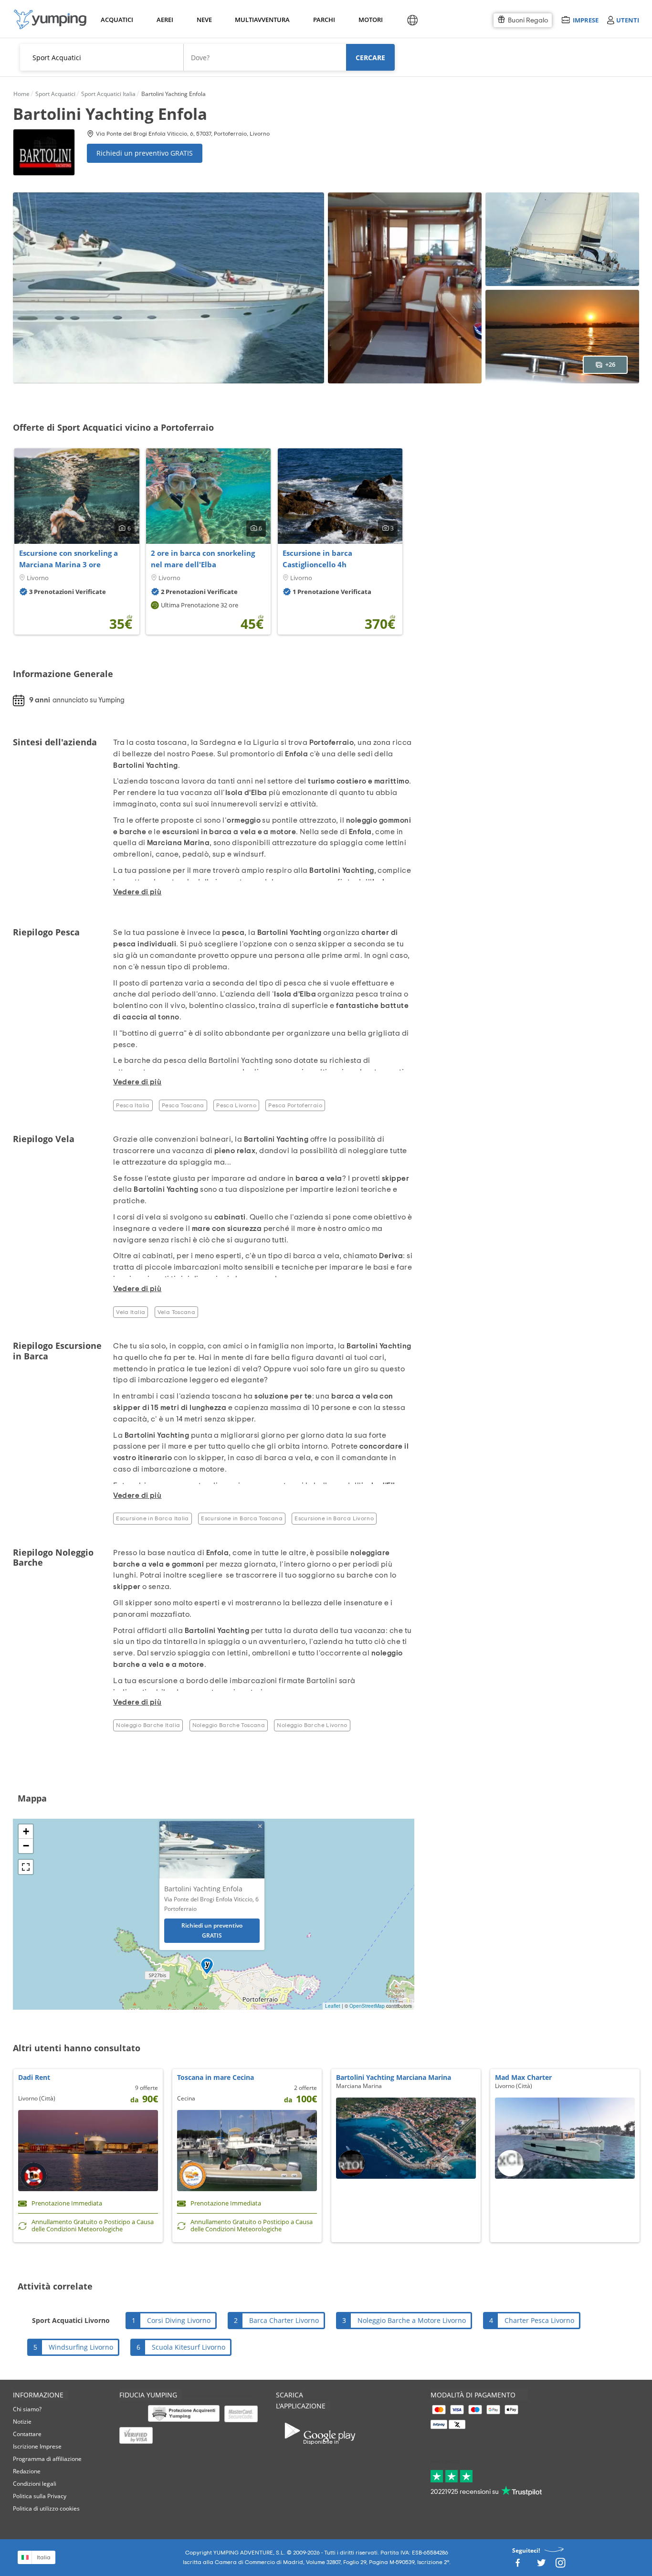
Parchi (324, 20)
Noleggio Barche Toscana (229, 1725)
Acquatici (116, 20)
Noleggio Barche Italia (148, 1725)
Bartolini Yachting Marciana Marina (394, 2077)
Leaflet (333, 2006)
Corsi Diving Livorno (179, 2320)
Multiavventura (260, 20)
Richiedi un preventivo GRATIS (145, 153)
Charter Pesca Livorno (539, 2320)
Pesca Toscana (183, 1105)
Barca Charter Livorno (284, 2320)
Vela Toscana (176, 1312)
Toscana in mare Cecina (216, 2077)
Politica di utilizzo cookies (46, 2508)
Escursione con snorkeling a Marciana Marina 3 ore (68, 559)
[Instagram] (560, 2565)
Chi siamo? (27, 2409)
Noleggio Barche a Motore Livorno (412, 2320)
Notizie (22, 2422)
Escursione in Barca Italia (152, 1518)
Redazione (27, 2471)
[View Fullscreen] (26, 1867)
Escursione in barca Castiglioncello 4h (317, 559)
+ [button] (26, 1831)
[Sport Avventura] (50, 19)
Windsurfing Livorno (81, 2347)
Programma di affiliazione (47, 2459)
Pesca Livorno (236, 1105)
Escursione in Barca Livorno (334, 1518)
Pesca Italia (133, 1105)
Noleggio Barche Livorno (312, 1725)
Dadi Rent (34, 2077)
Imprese (585, 20)
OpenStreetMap (367, 2006)
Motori (370, 20)
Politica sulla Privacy (40, 2496)
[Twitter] (541, 2565)
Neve (204, 20)
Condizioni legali (35, 2484)
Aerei (165, 20)
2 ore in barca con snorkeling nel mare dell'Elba (203, 559)
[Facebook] (517, 2565)
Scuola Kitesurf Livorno (189, 2347)
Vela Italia (131, 1312)
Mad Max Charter (523, 2077)
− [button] (26, 1846)
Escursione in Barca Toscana (242, 1518)
